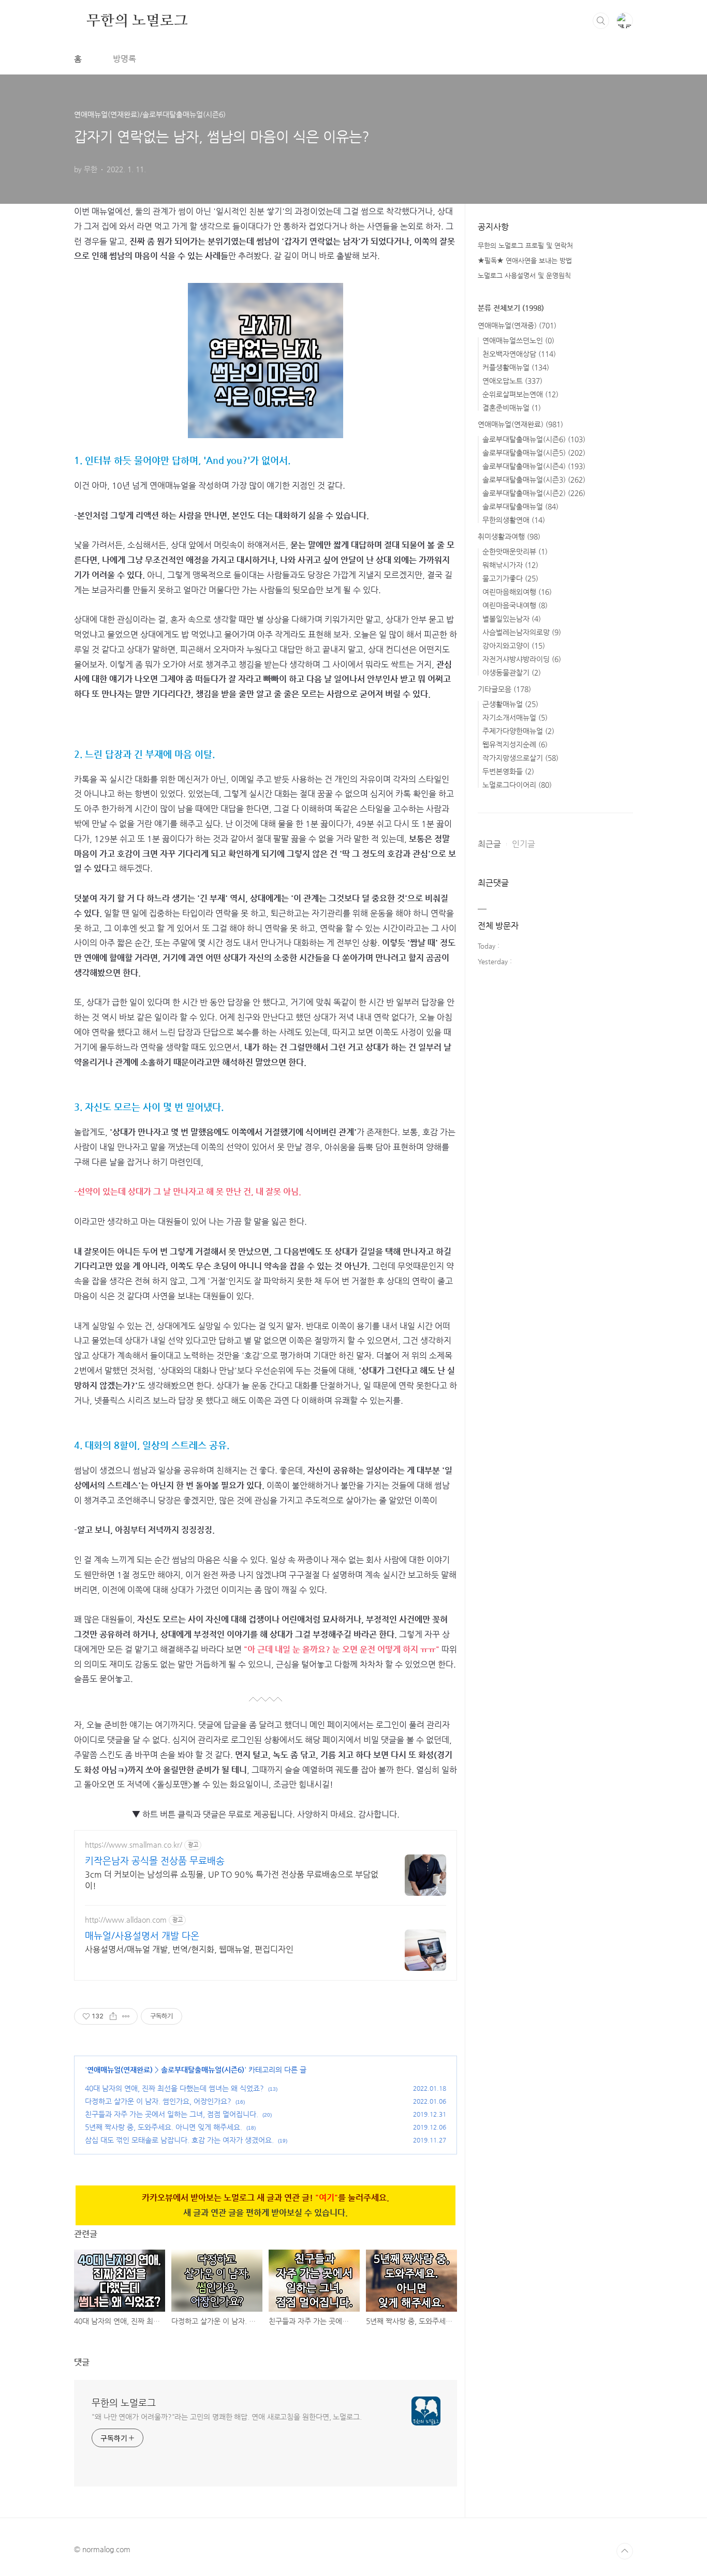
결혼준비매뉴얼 (512, 408)
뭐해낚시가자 (510, 565)
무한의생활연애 (514, 520)
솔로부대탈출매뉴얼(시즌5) (534, 453)
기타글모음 (504, 689)
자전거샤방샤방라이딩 (522, 659)
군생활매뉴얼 (510, 704)
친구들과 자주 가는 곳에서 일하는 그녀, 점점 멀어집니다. (172, 2114)
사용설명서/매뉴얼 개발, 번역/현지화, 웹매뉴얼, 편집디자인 (189, 1949)
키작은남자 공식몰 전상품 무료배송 (155, 1860)
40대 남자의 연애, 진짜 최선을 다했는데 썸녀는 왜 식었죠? (174, 2088)
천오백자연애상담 (519, 354)
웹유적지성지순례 (515, 744)
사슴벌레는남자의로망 (522, 632)
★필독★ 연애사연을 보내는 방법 (525, 260)
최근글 (489, 844)
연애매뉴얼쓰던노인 (518, 340)
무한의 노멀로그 (137, 20)
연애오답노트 (512, 381)
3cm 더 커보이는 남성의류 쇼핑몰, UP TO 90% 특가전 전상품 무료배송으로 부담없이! (232, 1880)
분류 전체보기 (511, 308)
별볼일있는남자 (512, 619)
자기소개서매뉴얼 (515, 717)
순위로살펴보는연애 (520, 394)
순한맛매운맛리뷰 (515, 551)
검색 (601, 21)
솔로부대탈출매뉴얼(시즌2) (534, 493)
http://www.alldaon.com (126, 1920)
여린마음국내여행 (515, 605)
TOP (625, 2551)
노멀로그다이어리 (517, 785)
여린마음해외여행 (517, 592)
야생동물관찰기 (512, 672)
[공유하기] (113, 2016)
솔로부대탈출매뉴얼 (520, 506)
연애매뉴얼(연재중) (517, 325)
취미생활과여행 (509, 536)
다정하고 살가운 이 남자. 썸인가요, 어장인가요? (158, 2101)
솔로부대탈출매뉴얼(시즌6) (203, 2070)
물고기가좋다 (510, 578)
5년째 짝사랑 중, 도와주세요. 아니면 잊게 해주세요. (164, 2127)
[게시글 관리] (126, 2016)
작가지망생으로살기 (520, 758)
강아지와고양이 (514, 646)
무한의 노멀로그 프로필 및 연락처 (525, 245)
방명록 (124, 59)
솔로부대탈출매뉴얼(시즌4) (534, 466)
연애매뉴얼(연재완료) (120, 2070)
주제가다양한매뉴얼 (518, 731)
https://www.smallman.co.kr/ (134, 1845)
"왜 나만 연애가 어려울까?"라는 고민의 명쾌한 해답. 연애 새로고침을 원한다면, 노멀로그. (227, 2417)
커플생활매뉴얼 (516, 367)
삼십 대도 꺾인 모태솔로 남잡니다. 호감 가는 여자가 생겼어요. (179, 2140)
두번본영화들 (508, 771)
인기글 (524, 844)
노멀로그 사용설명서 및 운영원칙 (524, 275)
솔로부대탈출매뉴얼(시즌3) (534, 480)
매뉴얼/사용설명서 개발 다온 (142, 1935)
